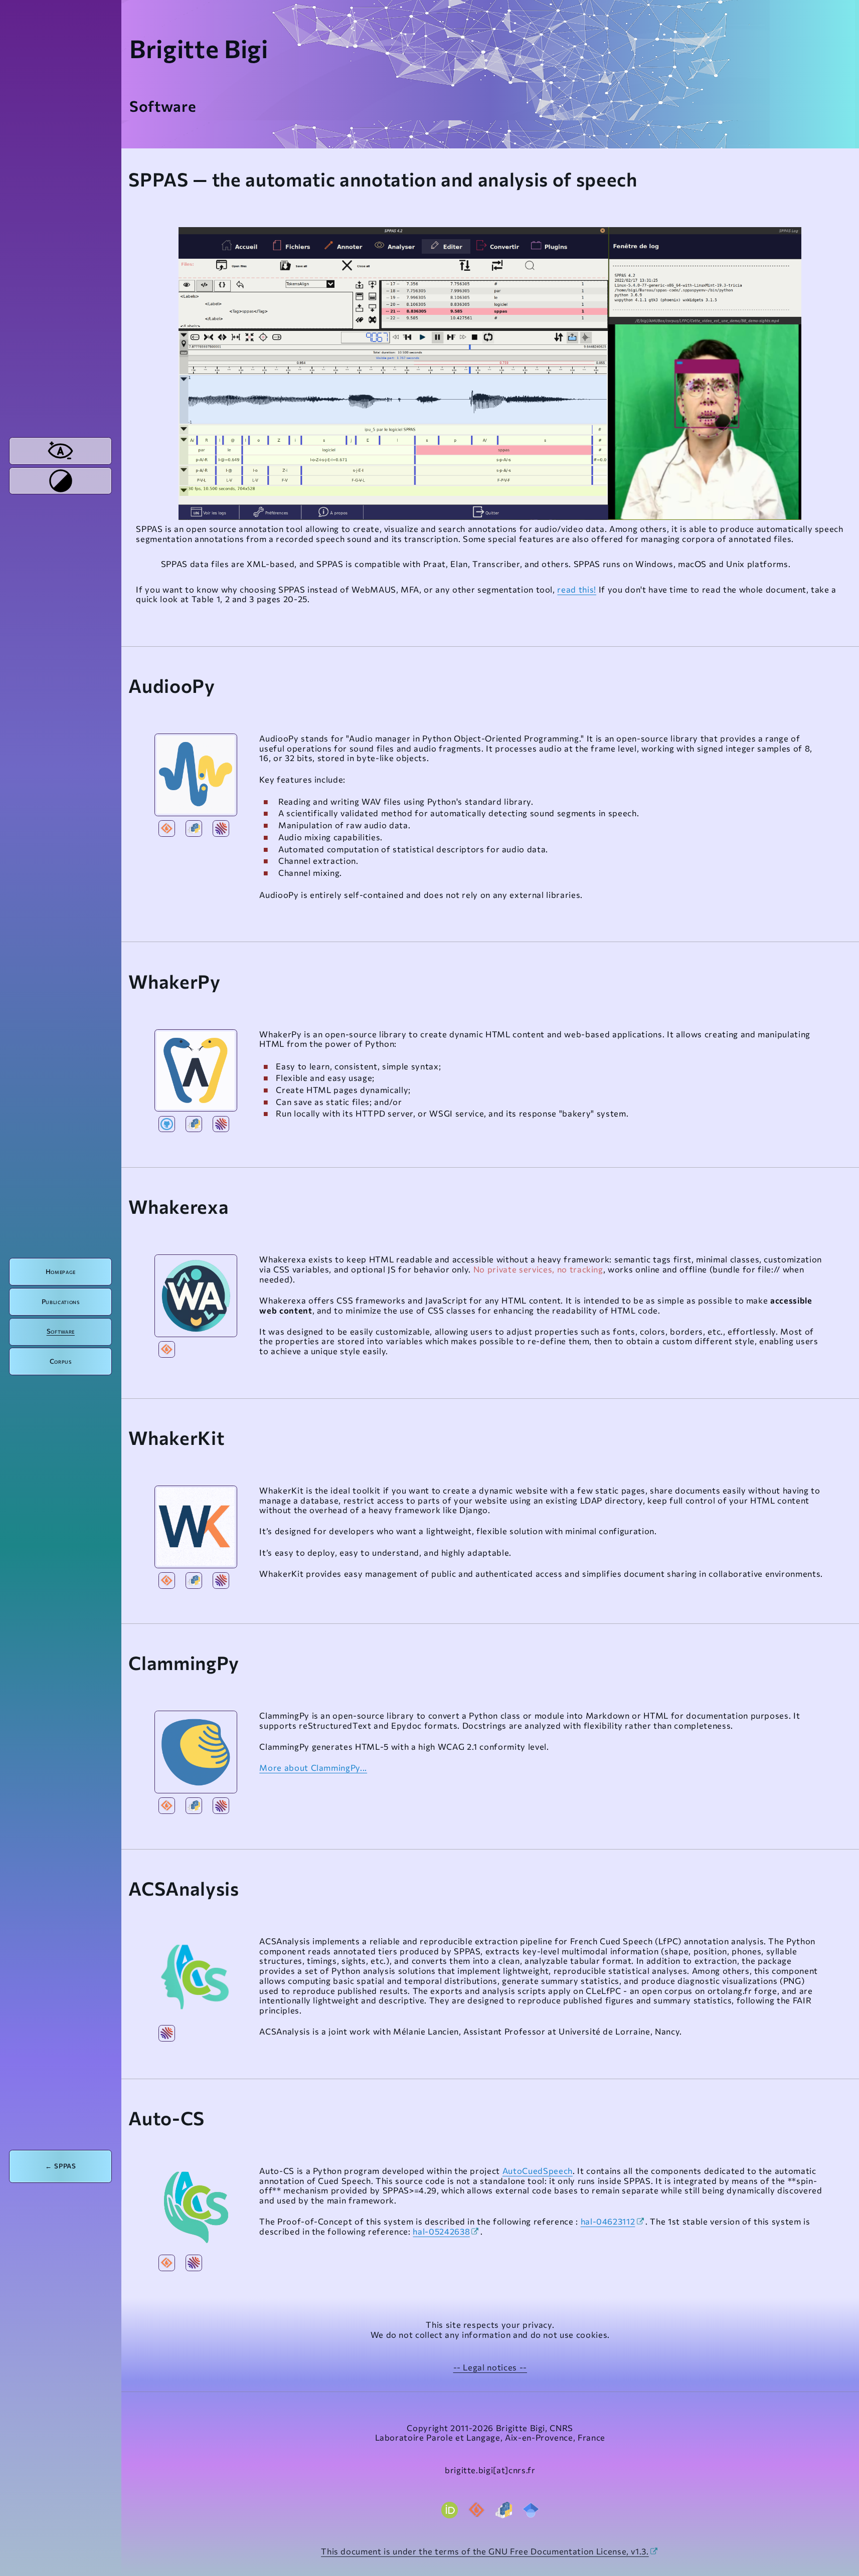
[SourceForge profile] (477, 2510)
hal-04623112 (608, 2221)
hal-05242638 (441, 2231)
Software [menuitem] (61, 1331)
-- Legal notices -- (490, 2367)
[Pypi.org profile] (504, 2510)
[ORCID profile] (449, 2510)
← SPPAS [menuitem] (61, 2166)
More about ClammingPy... (313, 1767)
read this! (577, 589)
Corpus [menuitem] (61, 1361)
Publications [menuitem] (61, 1302)
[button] (196, 775)
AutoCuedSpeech (538, 2170)
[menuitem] (60, 451)
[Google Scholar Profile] (531, 2510)
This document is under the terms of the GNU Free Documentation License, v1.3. (485, 2551)
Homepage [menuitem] (61, 1271)
